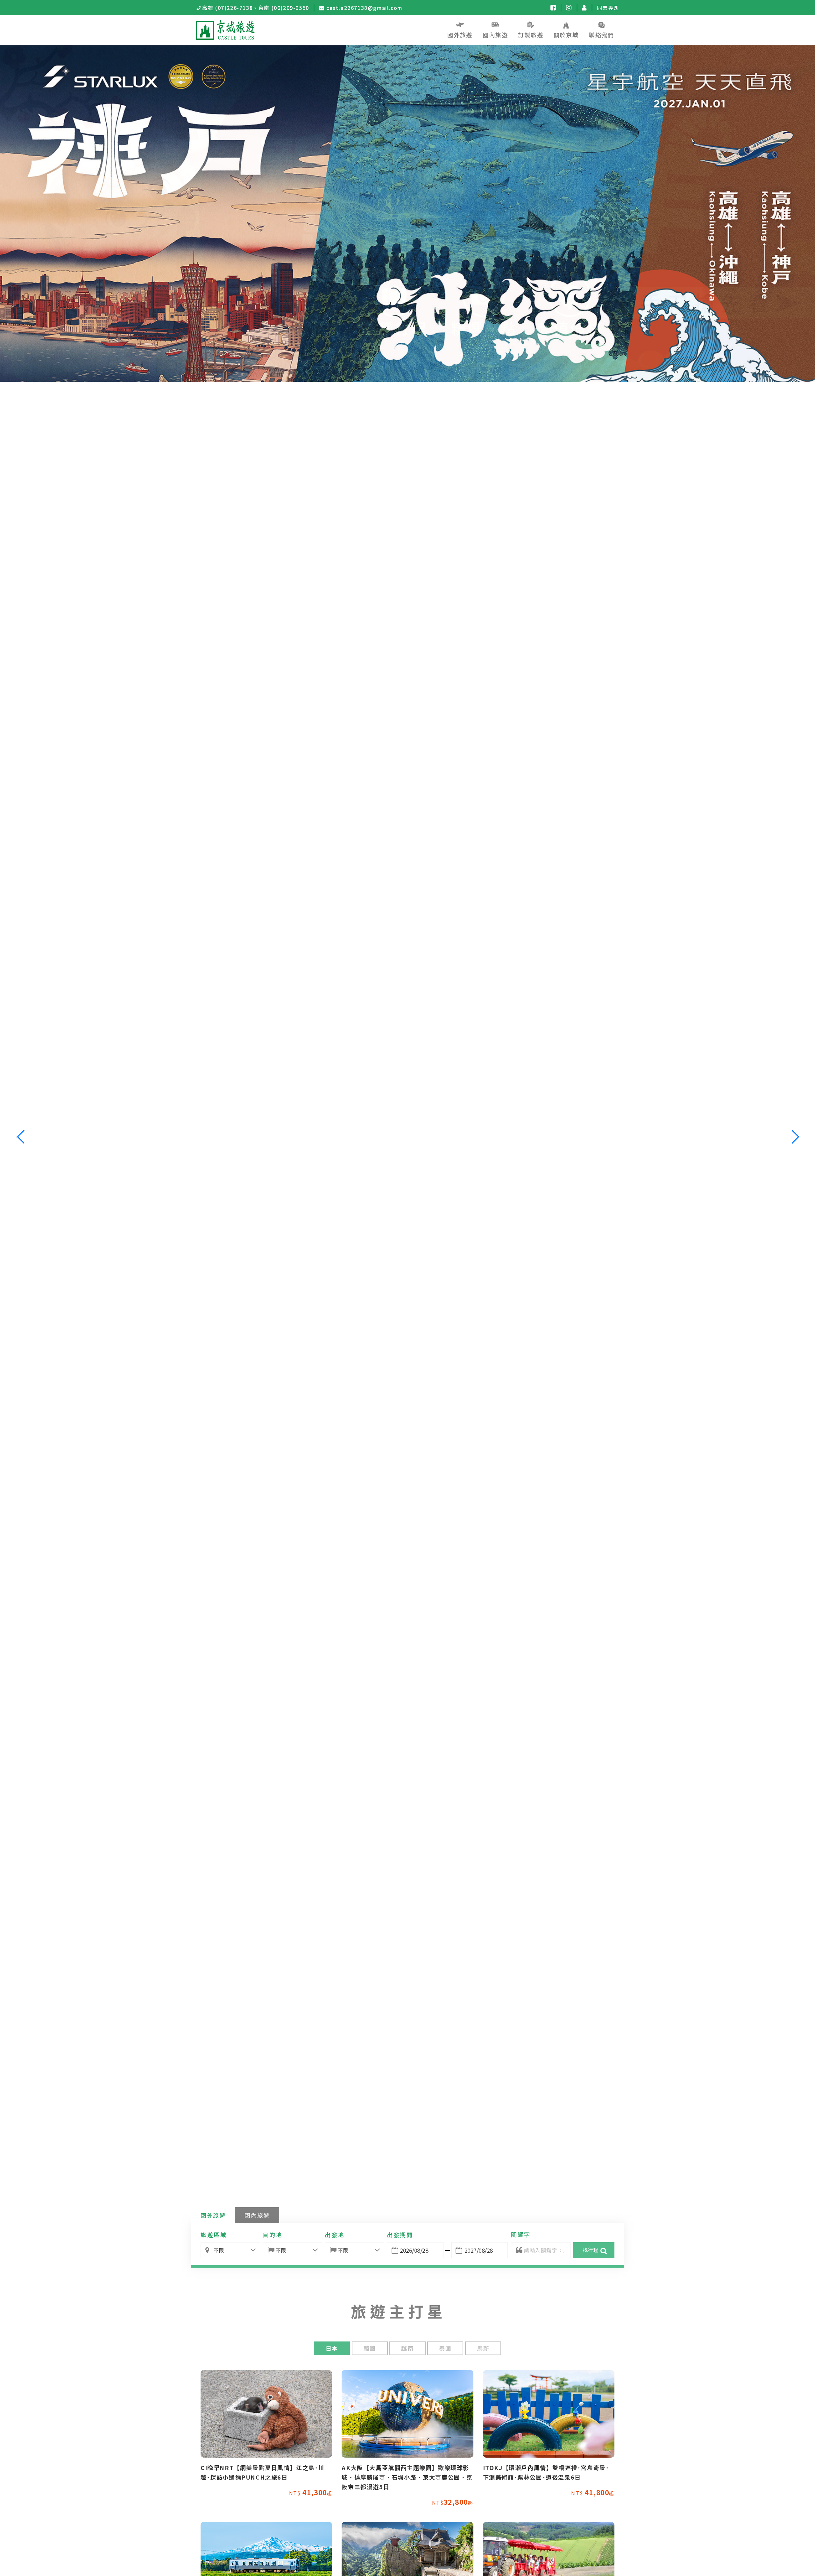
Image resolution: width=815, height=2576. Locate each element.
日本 (332, 2348)
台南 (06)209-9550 (284, 8)
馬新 (483, 2348)
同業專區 (608, 8)
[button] (795, 1137)
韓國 (370, 2348)
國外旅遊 (213, 2215)
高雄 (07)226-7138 (227, 8)
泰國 (445, 2348)
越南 (407, 2348)
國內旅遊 (257, 2215)
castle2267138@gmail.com (364, 8)
